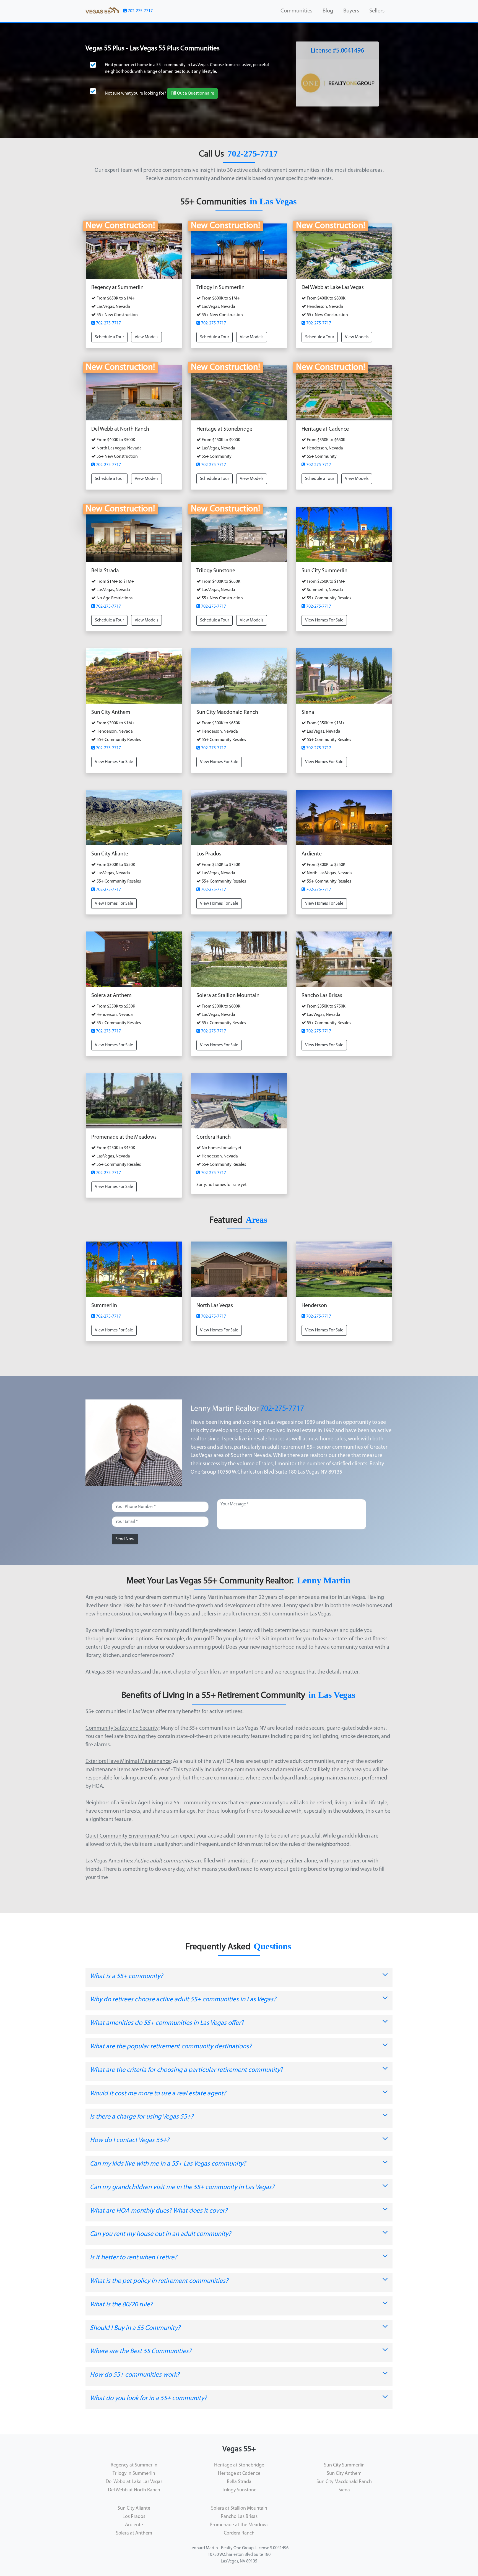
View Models (146, 337)
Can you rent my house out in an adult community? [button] (160, 2234)
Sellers (377, 11)
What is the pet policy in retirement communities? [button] (159, 2281)
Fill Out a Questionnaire (192, 93)
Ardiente (134, 2525)
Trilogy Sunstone (239, 2490)
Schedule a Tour (109, 337)
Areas (256, 1220)
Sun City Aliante (134, 2509)
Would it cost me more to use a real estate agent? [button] (158, 2094)
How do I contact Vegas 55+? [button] (130, 2140)
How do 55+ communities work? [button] (135, 2375)
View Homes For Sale (324, 620)
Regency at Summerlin (134, 2465)
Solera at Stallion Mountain (239, 2509)
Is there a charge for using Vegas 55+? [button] (142, 2117)
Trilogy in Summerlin (134, 2474)
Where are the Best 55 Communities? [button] (141, 2351)
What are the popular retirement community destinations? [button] (171, 2047)
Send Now (125, 1539)
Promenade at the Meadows (239, 2525)
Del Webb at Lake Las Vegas (134, 2482)
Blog (328, 11)
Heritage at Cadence (239, 2474)
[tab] (239, 1978)
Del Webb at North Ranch (134, 2490)
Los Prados (134, 2517)
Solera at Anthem (134, 2533)
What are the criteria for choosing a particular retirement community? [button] (186, 2070)
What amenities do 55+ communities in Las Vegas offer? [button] (167, 2023)
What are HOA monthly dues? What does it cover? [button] (159, 2211)
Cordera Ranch (239, 2533)
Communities (296, 11)
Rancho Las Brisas (239, 2517)
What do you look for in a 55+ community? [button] (148, 2398)
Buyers (351, 11)
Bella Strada (239, 2482)
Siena (344, 2490)
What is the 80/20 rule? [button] (121, 2305)
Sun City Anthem (344, 2474)
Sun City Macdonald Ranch (344, 2482)
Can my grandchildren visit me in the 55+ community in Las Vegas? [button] (182, 2187)
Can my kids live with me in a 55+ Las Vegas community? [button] (168, 2164)
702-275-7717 (140, 11)
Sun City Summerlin (344, 2465)
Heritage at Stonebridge (239, 2465)
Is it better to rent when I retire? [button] (133, 2258)
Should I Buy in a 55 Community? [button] (135, 2328)
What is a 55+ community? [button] (126, 1976)
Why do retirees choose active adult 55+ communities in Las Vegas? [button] (183, 2000)
